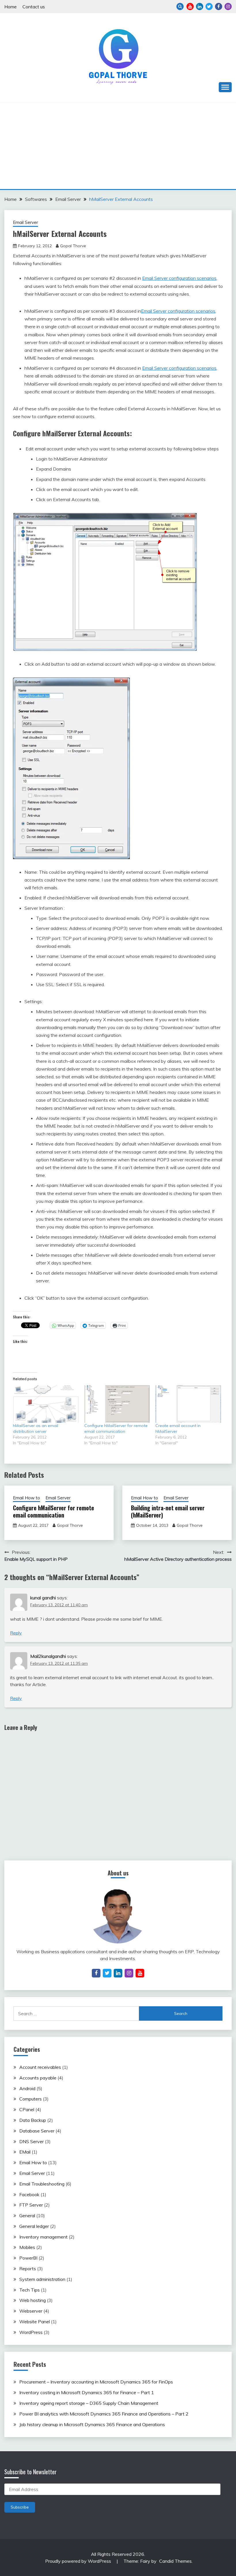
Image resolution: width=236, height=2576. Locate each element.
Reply (16, 1633)
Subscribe (20, 2507)
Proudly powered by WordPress (79, 2561)
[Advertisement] (118, 146)
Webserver (31, 2311)
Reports (28, 2269)
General (27, 2215)
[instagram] (129, 1973)
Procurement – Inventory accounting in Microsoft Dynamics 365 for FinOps (96, 2382)
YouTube (190, 6)
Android (27, 2088)
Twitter (209, 6)
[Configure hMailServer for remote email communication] (117, 1404)
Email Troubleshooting (42, 2184)
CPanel (27, 2109)
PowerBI (28, 2258)
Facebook (219, 6)
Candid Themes (175, 2561)
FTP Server (31, 2205)
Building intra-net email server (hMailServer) (168, 1511)
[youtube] (140, 1973)
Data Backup (33, 2120)
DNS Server (32, 2141)
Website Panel (35, 2322)
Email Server (25, 222)
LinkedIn (200, 6)
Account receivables (40, 2067)
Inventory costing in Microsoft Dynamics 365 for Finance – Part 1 (87, 2392)
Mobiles (27, 2247)
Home (11, 7)
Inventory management (43, 2237)
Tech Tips (29, 2290)
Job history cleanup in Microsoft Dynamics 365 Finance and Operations (92, 2424)
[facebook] (96, 1973)
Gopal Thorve (73, 246)
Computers (31, 2099)
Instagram (228, 6)
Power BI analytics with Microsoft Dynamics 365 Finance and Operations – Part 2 (104, 2414)
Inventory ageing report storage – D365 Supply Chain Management (89, 2403)
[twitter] (107, 1973)
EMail (25, 2152)
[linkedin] (118, 1973)
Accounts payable (38, 2078)
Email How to (26, 1498)
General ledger (34, 2226)
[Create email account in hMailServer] (188, 1404)
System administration (42, 2279)
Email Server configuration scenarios (179, 278)
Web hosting (33, 2300)
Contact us (34, 7)
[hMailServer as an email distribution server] (46, 1404)
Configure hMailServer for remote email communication (54, 1511)
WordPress (31, 2332)
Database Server (37, 2131)
